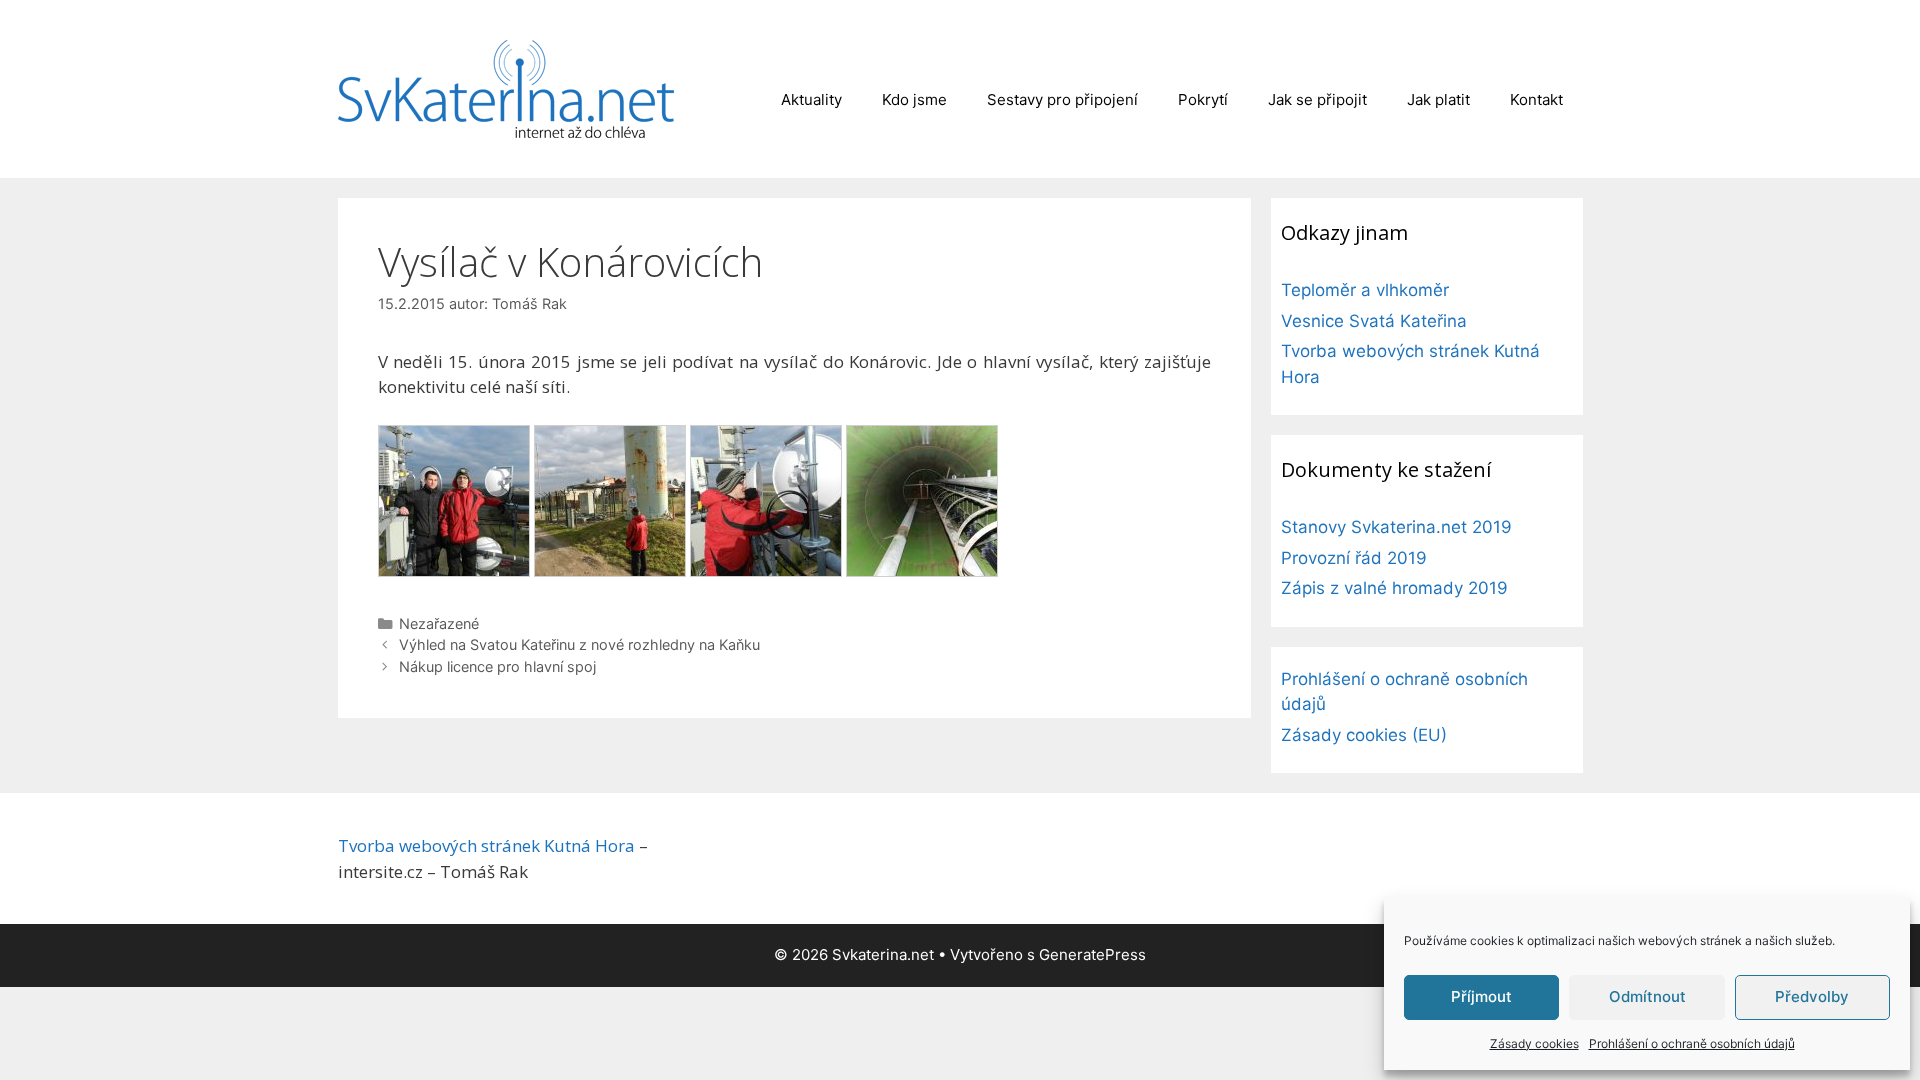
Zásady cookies (1534, 1043)
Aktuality (811, 99)
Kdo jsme (914, 99)
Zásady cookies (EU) (1364, 735)
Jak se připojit (1317, 99)
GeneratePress (1092, 954)
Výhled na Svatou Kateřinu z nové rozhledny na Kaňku (579, 644)
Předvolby (1812, 996)
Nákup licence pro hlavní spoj (497, 666)
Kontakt (1536, 99)
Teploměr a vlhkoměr (1365, 290)
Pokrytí (1203, 99)
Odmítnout (1647, 996)
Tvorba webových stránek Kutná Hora (486, 845)
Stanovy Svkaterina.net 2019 (1396, 527)
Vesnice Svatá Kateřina (1374, 321)
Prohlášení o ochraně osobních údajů (1692, 1043)
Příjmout (1481, 996)
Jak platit (1438, 99)
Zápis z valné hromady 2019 (1394, 588)
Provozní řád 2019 (1354, 558)
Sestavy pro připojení (1062, 99)
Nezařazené (439, 623)
